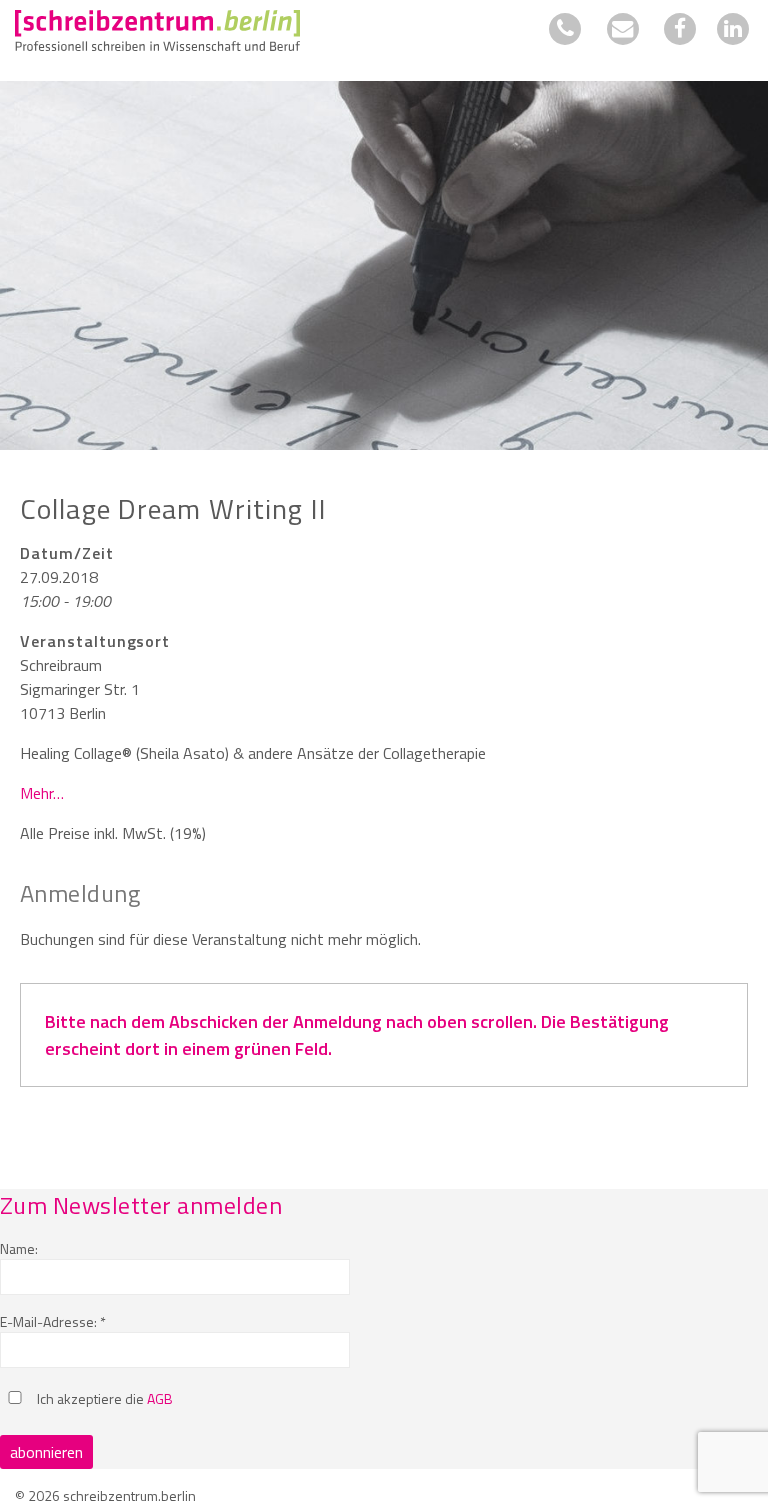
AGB (160, 1398)
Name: (19, 1248)
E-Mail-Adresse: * (53, 1321)
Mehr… (42, 793)
